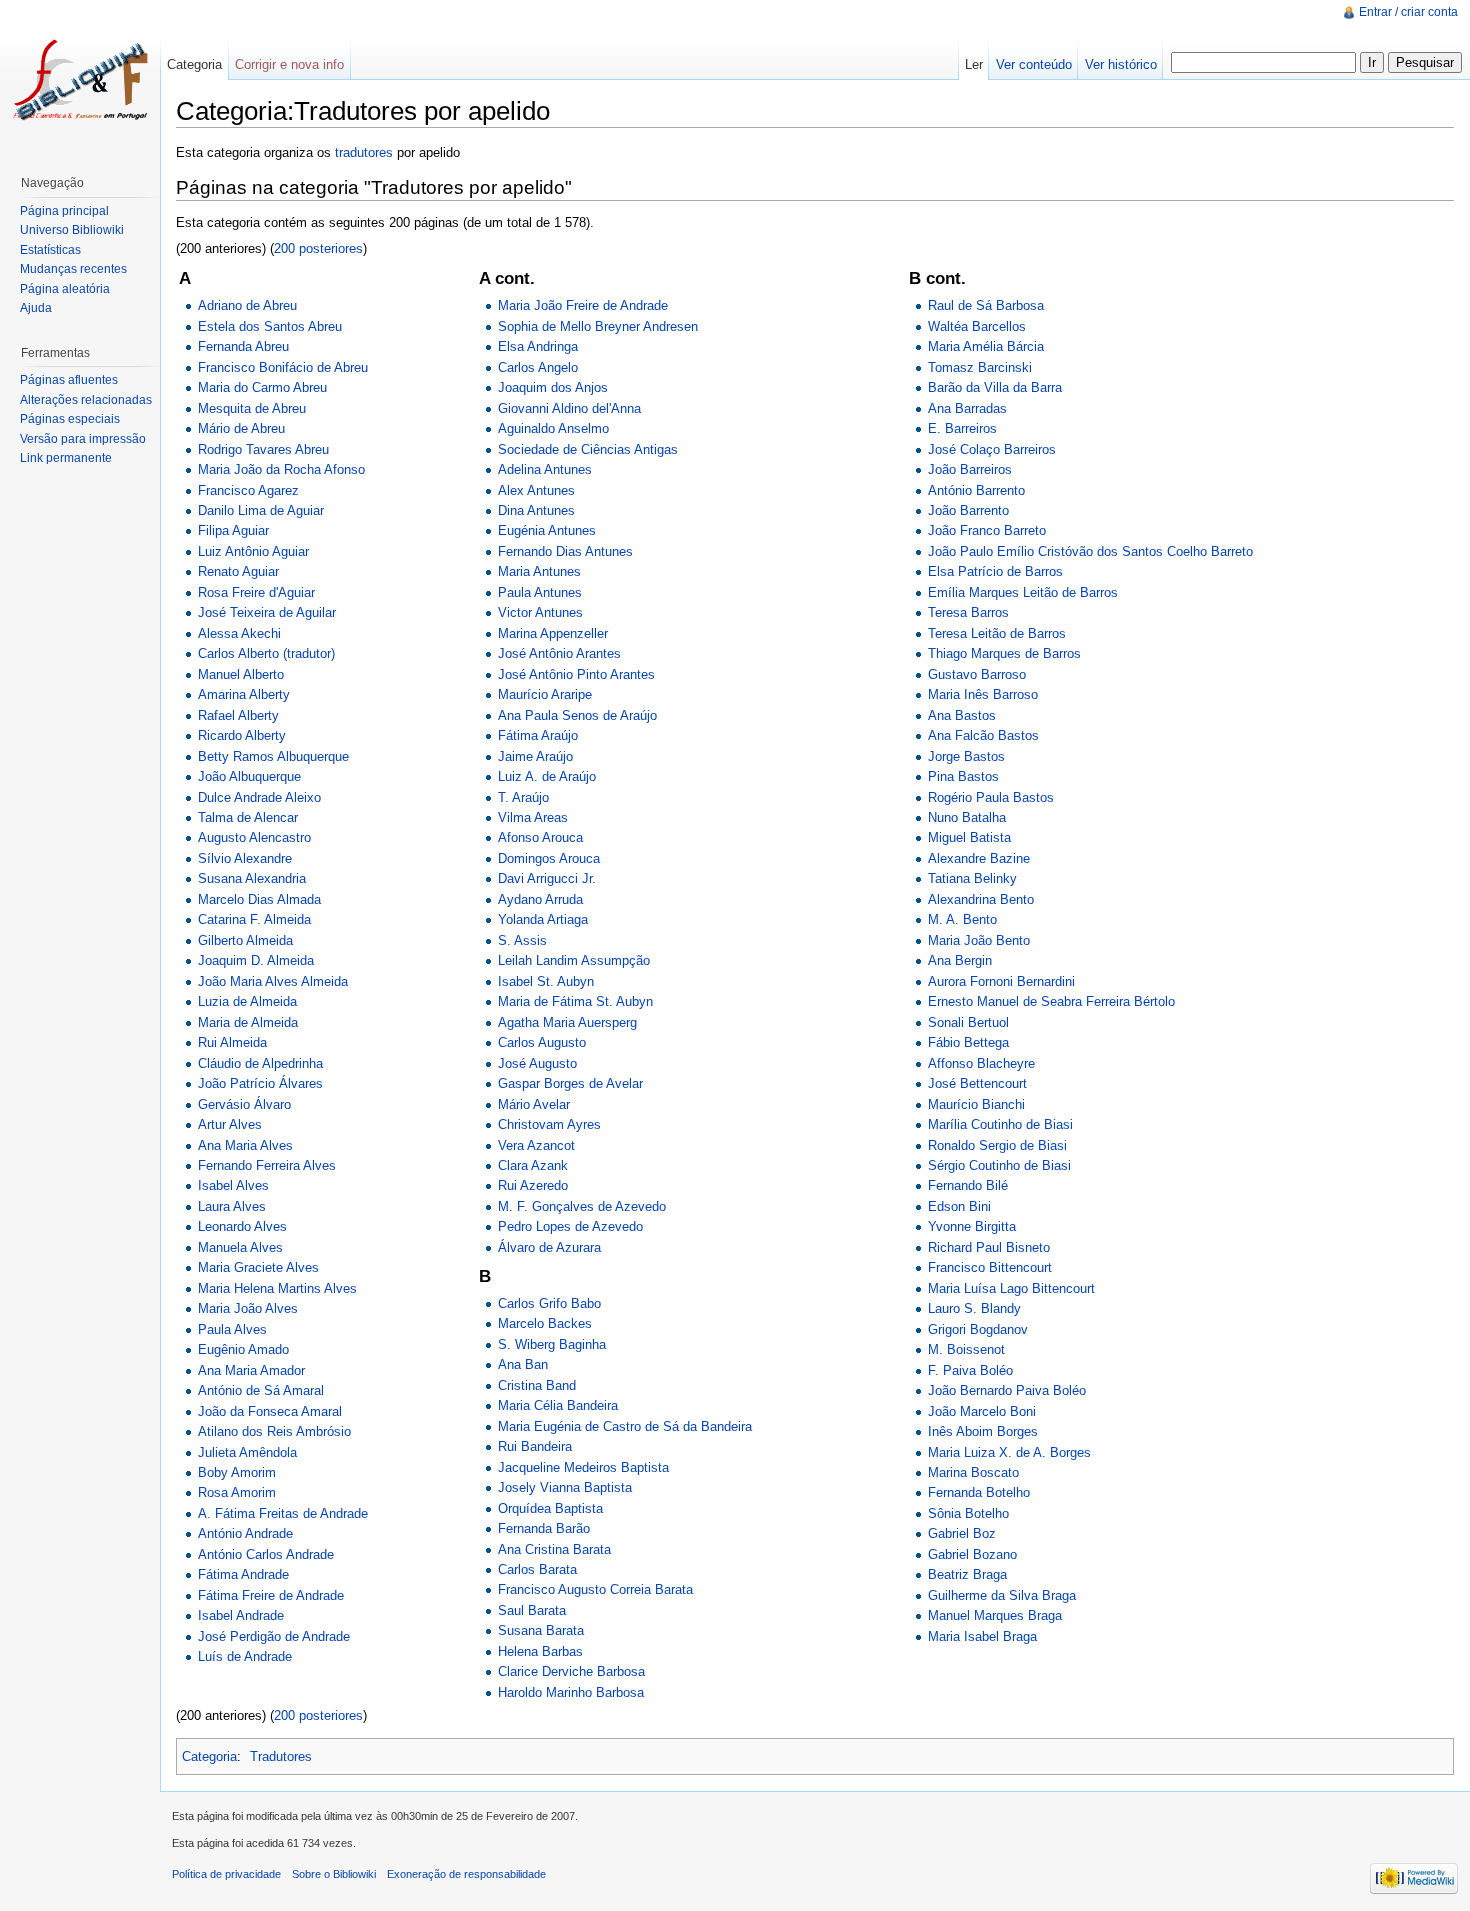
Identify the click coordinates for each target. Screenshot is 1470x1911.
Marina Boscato (973, 1472)
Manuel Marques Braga (995, 1615)
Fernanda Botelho (979, 1492)
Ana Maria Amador (251, 1370)
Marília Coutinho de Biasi (1000, 1124)
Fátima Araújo (538, 735)
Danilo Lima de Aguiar (261, 510)
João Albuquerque (249, 776)
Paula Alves (232, 1329)
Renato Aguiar (238, 571)
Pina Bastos (963, 776)
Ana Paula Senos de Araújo (577, 715)
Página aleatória (65, 289)
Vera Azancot (536, 1145)
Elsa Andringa (538, 346)
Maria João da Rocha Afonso (281, 469)
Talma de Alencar (248, 817)
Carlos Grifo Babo (549, 1303)
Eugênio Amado (243, 1349)
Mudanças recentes (73, 269)
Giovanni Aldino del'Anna (569, 408)
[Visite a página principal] (80, 80)
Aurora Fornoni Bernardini (1001, 981)
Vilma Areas (533, 817)
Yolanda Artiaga (543, 919)
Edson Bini (959, 1206)
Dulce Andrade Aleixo (259, 797)
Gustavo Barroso (977, 674)
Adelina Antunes (545, 469)
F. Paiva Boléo (970, 1370)
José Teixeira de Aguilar (267, 612)
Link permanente (66, 458)
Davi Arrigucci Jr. (547, 878)
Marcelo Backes (545, 1323)
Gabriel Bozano (972, 1554)
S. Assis (522, 940)
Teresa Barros (968, 612)
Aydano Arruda (540, 899)
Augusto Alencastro (254, 837)
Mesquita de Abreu (252, 408)
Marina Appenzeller (553, 633)
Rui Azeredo (533, 1185)
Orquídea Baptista (550, 1508)
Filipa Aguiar (233, 530)
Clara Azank (533, 1165)
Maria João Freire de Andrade (583, 305)
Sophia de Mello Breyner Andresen (598, 326)
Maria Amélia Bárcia (986, 346)
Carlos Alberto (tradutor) (266, 653)
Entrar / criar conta (1408, 12)
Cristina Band (537, 1385)
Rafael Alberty (238, 715)
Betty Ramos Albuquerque (273, 756)
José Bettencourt (977, 1083)
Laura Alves (232, 1206)
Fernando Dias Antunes (565, 551)
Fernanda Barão (544, 1528)
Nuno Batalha (967, 817)
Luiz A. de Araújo (547, 776)
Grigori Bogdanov (978, 1329)
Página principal (64, 211)
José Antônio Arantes (559, 653)
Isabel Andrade (241, 1615)
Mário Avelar (534, 1104)
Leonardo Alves (242, 1226)
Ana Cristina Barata (554, 1549)
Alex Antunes (536, 490)
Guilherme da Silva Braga (1002, 1595)
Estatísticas (50, 250)
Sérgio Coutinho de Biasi (999, 1165)
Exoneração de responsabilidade (466, 1874)
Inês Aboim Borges (983, 1431)
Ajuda (36, 308)
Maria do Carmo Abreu (262, 387)
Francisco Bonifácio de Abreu (283, 367)
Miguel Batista (969, 837)
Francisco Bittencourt (990, 1267)
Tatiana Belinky (972, 878)
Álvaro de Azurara (549, 1247)
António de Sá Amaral (261, 1390)
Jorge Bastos (966, 756)
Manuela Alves (240, 1247)
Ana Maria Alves (245, 1145)
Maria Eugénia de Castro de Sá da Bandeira (625, 1426)
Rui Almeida (232, 1042)
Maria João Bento (979, 940)
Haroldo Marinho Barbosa (571, 1692)
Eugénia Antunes (547, 530)
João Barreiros (970, 469)
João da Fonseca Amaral (270, 1411)
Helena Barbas (540, 1651)
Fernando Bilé (968, 1185)
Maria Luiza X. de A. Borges (1009, 1452)
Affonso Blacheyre (981, 1063)
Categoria (209, 1756)
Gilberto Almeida (245, 940)
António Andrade (245, 1533)
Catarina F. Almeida (254, 919)
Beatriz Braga (967, 1574)
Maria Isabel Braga (982, 1636)
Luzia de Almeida (247, 1001)
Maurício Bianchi (976, 1104)
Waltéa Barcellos (977, 326)
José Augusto (537, 1063)
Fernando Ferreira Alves (267, 1165)
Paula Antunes (540, 592)
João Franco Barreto (987, 530)
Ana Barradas (967, 408)
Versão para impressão (83, 439)
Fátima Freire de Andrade (271, 1595)
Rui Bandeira (535, 1446)
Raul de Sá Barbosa (986, 305)
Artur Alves (230, 1124)
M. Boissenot (966, 1349)
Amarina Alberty (244, 694)
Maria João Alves (248, 1308)
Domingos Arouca (549, 858)
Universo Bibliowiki (72, 230)
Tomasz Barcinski (980, 367)
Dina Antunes (536, 510)
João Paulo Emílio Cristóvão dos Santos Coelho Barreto (1090, 551)
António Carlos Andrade (266, 1554)
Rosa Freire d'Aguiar (256, 592)
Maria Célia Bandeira (558, 1405)
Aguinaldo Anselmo (553, 428)
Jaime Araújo (535, 756)
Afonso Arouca (540, 837)
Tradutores (281, 1756)
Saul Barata (532, 1610)
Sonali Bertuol (968, 1022)
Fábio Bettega (968, 1042)
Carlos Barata (537, 1569)
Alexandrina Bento (981, 899)
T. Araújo (523, 797)
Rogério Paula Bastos (991, 797)
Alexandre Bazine (979, 858)
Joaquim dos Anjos (553, 387)
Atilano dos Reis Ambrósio (274, 1431)
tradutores (364, 152)
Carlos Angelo (538, 367)
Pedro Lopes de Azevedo (570, 1226)
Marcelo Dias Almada (259, 899)
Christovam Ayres (549, 1124)
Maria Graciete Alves (258, 1267)
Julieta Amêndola (247, 1452)
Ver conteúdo (1034, 64)
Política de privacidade (226, 1874)
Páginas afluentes (69, 380)
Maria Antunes (539, 571)
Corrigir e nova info (289, 64)
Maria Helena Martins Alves (277, 1288)
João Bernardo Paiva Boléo (1007, 1390)
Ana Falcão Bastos (983, 735)
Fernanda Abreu (243, 346)
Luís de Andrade (245, 1656)
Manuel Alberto (241, 674)
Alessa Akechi (239, 633)
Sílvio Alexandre (245, 858)
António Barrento (976, 490)
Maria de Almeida (248, 1022)
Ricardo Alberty (242, 735)
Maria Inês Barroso (983, 694)
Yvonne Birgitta (972, 1226)
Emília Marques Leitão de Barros (1023, 592)
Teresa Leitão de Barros (997, 633)
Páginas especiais (70, 419)
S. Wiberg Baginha (552, 1344)
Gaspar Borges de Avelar (570, 1083)
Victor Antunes (540, 612)
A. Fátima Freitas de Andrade (283, 1513)
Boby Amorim (237, 1472)
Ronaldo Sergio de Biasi (997, 1145)
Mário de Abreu (241, 428)
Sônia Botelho (968, 1513)
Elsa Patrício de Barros (995, 571)
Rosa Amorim (237, 1492)
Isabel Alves (233, 1185)
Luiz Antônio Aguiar (253, 551)
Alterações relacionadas (86, 400)
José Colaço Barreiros (992, 449)
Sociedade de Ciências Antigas (588, 449)
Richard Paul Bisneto (989, 1247)
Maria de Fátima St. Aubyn (575, 1001)
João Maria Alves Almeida (273, 981)
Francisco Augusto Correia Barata (595, 1589)
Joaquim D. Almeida (256, 960)
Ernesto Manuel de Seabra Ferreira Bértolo (1051, 1001)
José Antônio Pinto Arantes (576, 674)
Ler (974, 64)
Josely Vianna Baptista (565, 1487)
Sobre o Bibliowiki (334, 1874)
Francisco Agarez (248, 490)
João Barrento (968, 510)
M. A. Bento (962, 919)
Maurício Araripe (545, 694)
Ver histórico (1121, 64)
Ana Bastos (962, 715)
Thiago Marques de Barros (1004, 653)
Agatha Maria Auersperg (567, 1022)
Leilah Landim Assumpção (574, 960)
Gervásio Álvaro (244, 1104)
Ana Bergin (960, 960)
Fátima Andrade (243, 1574)
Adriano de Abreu (247, 305)
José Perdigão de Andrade (274, 1636)
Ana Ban (523, 1364)
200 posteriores (318, 248)
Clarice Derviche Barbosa (571, 1671)
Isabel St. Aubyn (546, 981)
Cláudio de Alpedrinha (260, 1063)
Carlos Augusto (542, 1042)
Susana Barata (541, 1630)
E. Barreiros (962, 428)
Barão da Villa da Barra (995, 387)
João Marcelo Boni (982, 1411)
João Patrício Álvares (260, 1083)
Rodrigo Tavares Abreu (263, 449)
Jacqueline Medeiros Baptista (583, 1467)
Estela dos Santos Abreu (270, 326)
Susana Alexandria (252, 878)
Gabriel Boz (962, 1533)
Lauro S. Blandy (974, 1308)
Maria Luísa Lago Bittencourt (1011, 1288)
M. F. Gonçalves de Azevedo (582, 1206)
